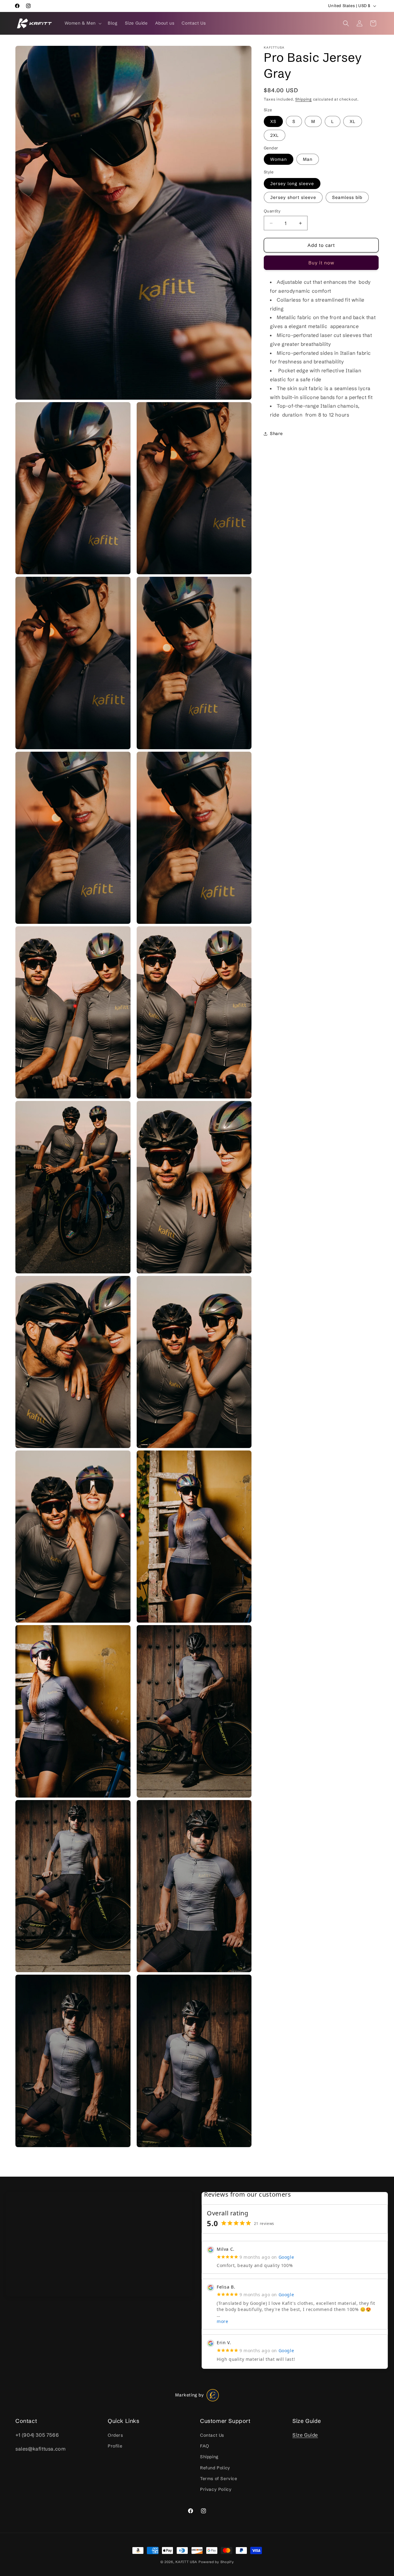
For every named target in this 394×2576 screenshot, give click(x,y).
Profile (115, 2446)
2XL (275, 135)
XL (353, 121)
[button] (83, 23)
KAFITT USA (186, 2562)
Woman (279, 159)
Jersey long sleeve (292, 184)
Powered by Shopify (216, 2562)
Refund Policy (215, 2468)
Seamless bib (347, 197)
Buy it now (321, 263)
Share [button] (276, 434)
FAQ (205, 2446)
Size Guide (305, 2435)
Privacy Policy (216, 2489)
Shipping (304, 99)
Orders (115, 2436)
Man (308, 159)
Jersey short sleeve (293, 197)
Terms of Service (219, 2479)
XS (273, 121)
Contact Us (212, 2436)
